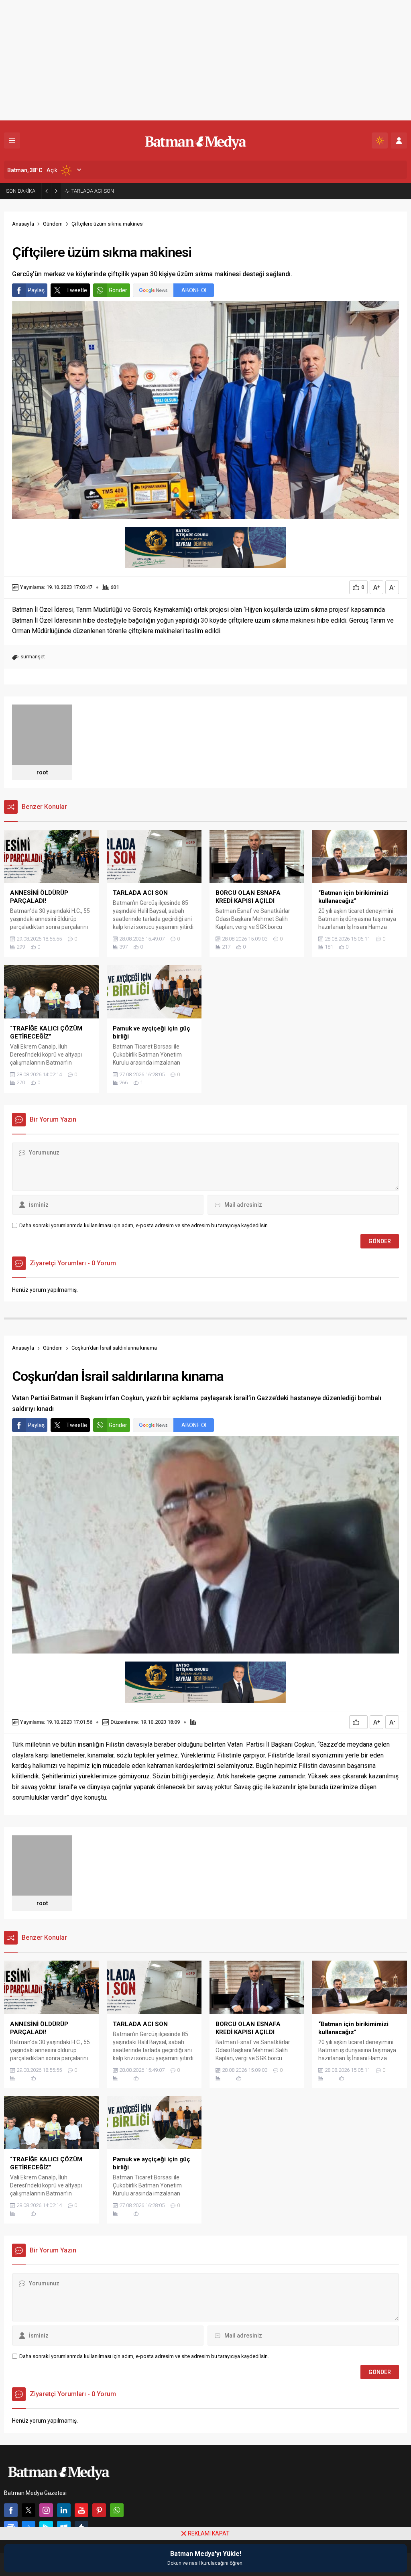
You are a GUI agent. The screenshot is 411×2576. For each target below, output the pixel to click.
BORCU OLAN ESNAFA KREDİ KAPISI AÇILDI (121, 191)
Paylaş (36, 290)
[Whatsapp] (117, 2510)
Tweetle (77, 290)
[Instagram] (46, 2510)
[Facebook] (11, 2510)
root (42, 772)
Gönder (118, 290)
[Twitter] (28, 2510)
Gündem (53, 224)
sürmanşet (33, 657)
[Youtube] (81, 2510)
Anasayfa (23, 224)
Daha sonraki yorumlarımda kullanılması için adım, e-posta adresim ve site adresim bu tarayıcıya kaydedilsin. (144, 1225)
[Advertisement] (205, 60)
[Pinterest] (99, 2510)
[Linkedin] (64, 2510)
